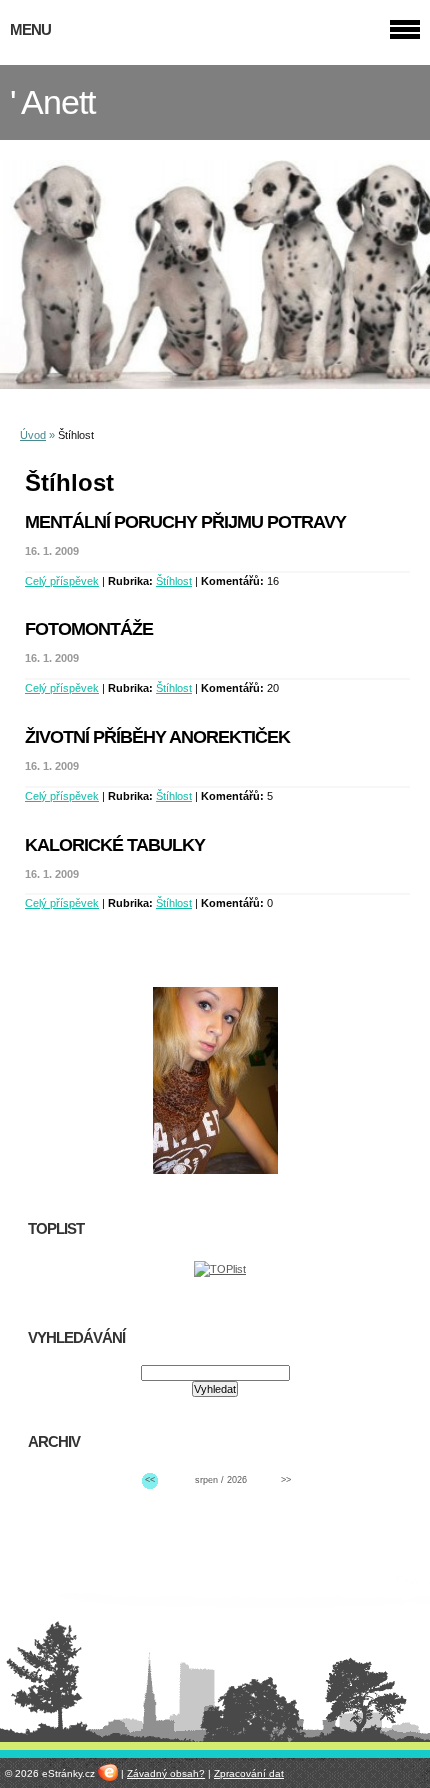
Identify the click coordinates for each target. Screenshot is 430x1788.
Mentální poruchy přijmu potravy (185, 522)
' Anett (52, 102)
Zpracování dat (249, 1773)
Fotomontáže (89, 629)
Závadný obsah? (166, 1773)
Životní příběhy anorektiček (157, 737)
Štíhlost (174, 581)
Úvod (33, 435)
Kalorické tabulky (115, 845)
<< (150, 1480)
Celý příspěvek (62, 581)
